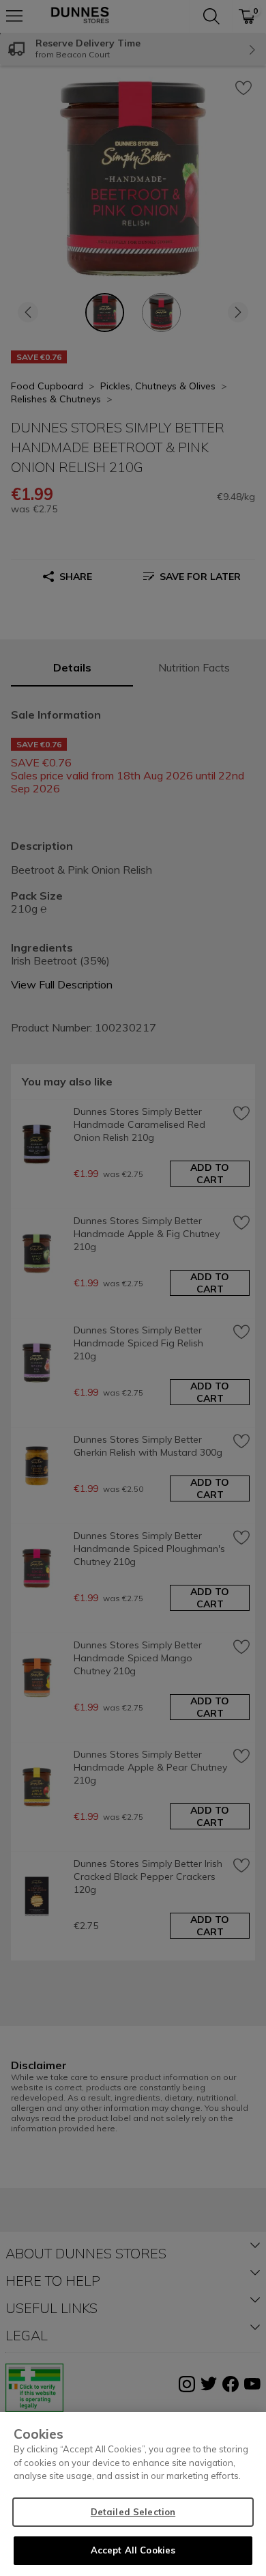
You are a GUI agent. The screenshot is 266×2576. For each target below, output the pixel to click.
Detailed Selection (133, 2512)
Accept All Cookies (133, 2550)
